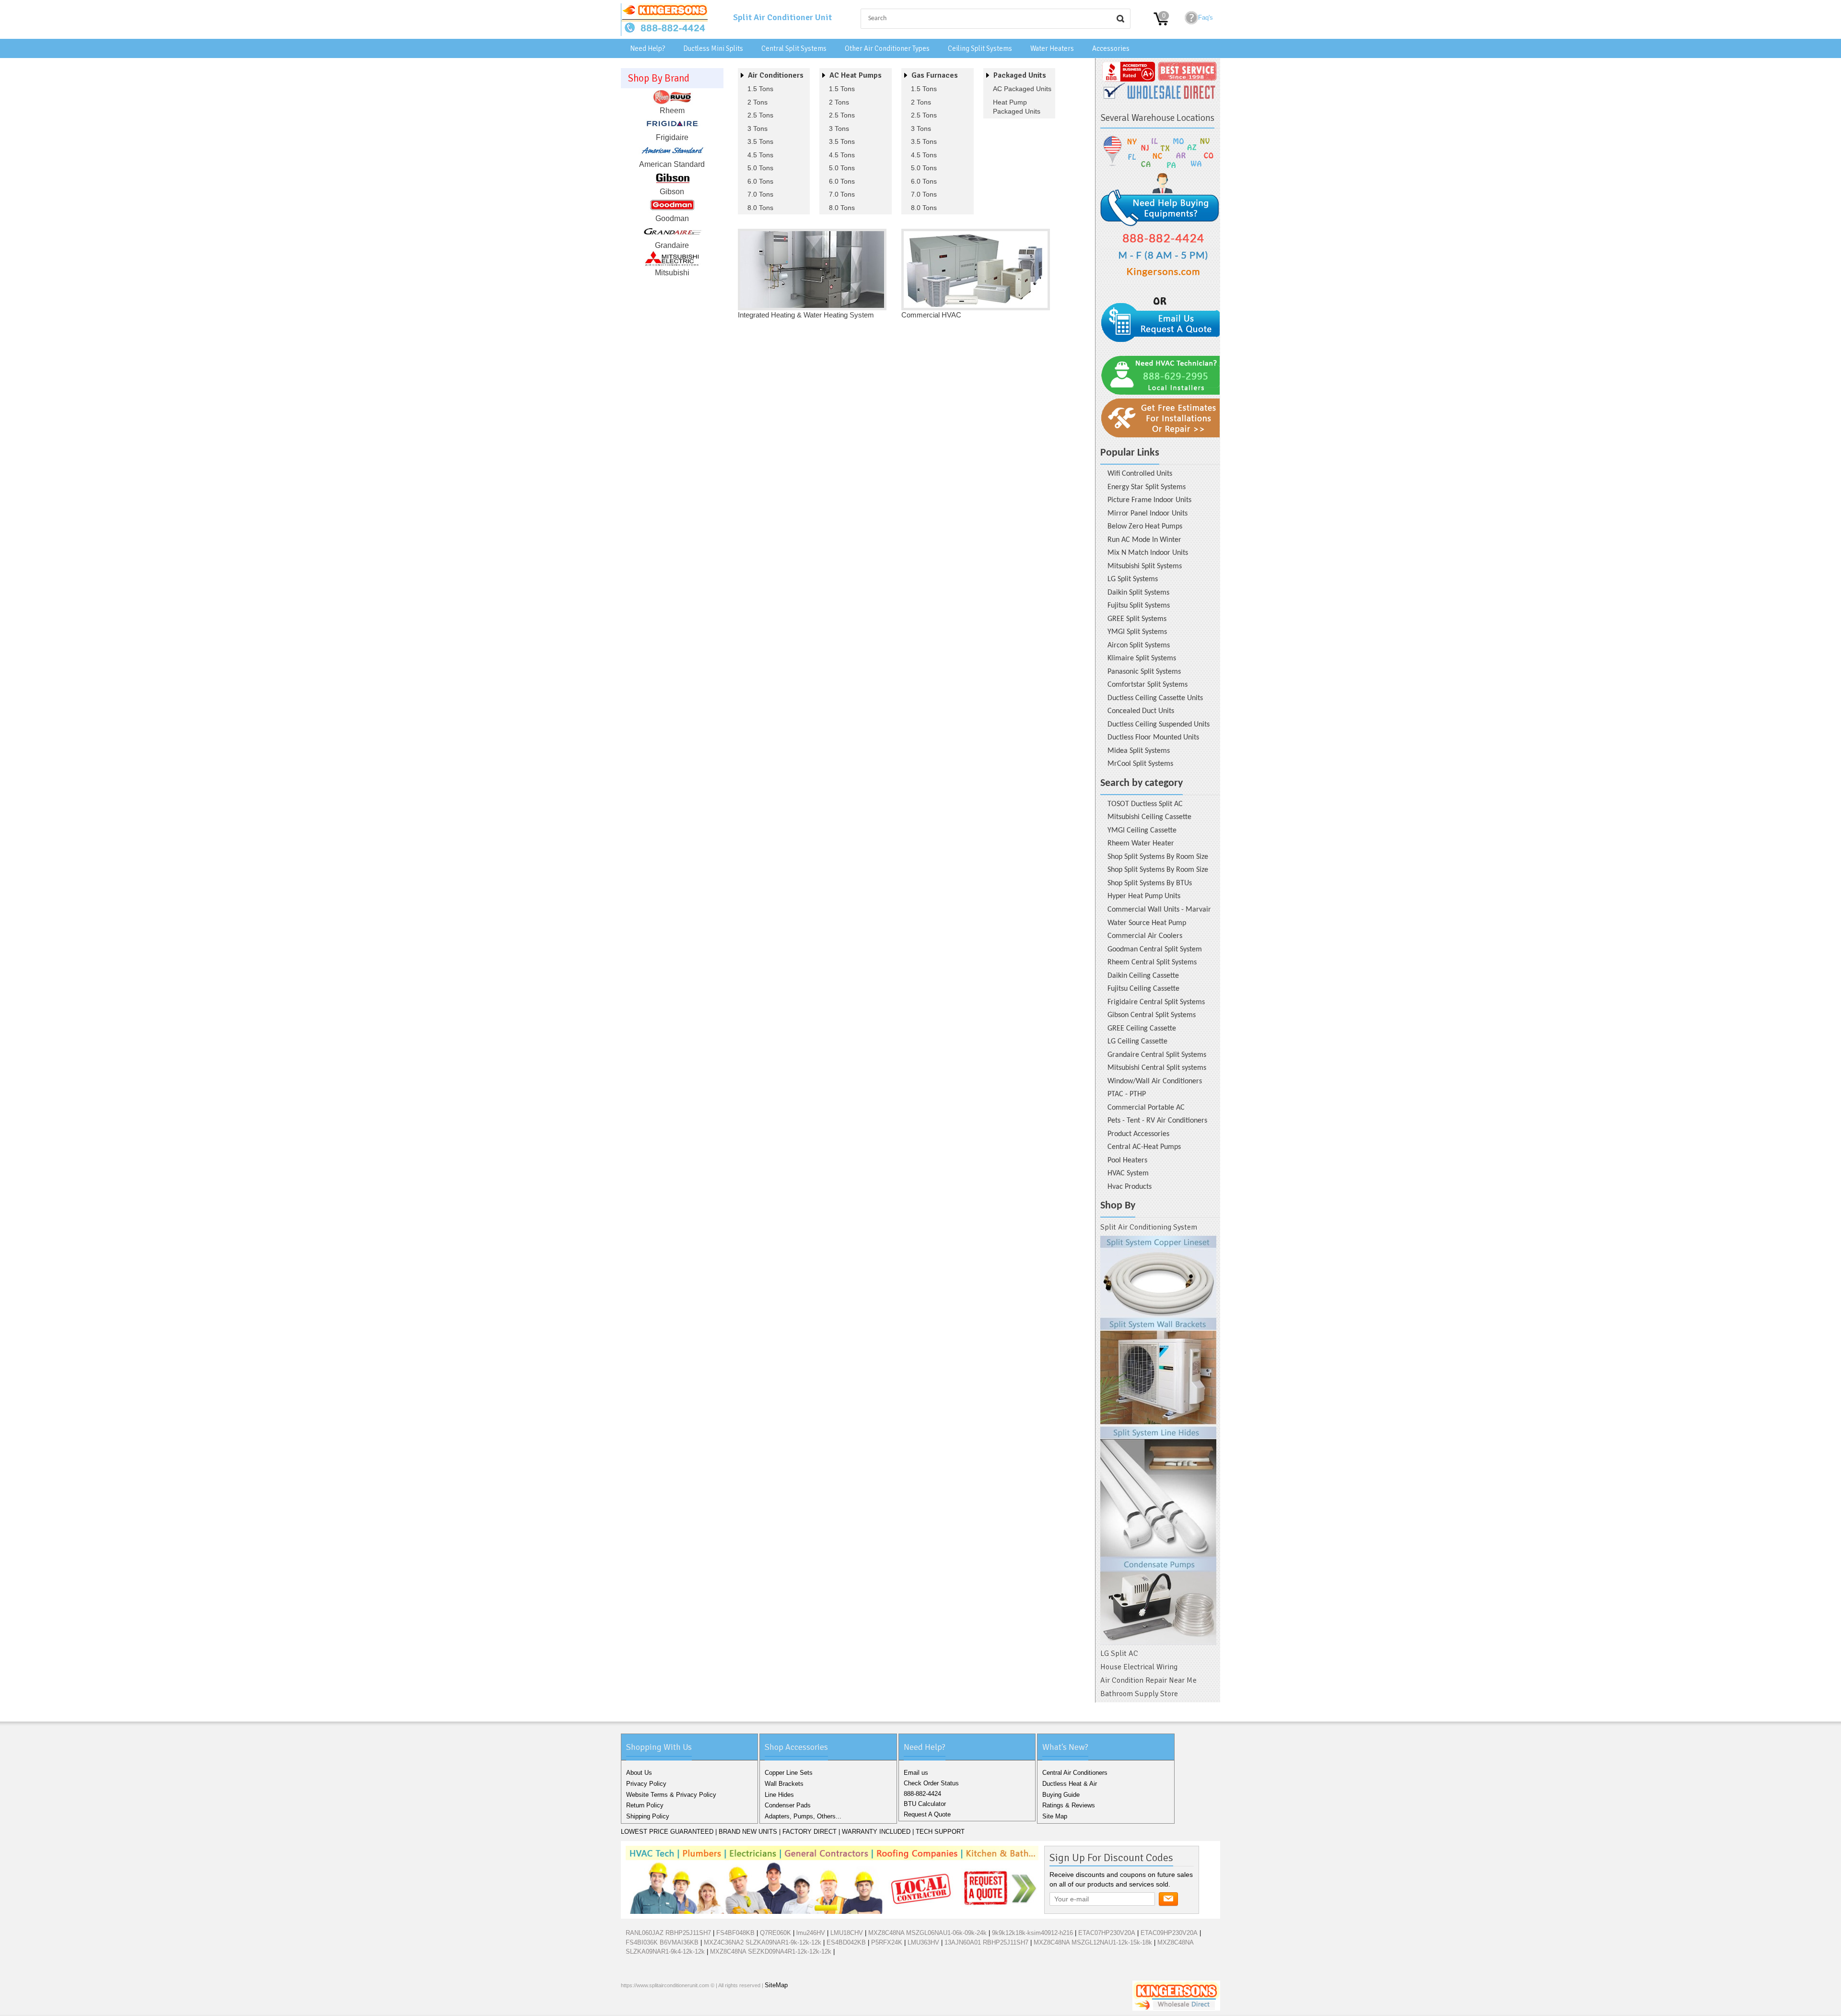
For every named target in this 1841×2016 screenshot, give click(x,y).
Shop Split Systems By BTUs (1150, 883)
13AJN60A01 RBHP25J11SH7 (986, 1942)
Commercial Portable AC (1146, 1108)
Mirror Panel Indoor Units (1148, 514)
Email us (916, 1773)
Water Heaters (1052, 48)
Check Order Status (931, 1783)
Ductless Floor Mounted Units (1153, 738)
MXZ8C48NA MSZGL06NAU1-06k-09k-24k (927, 1933)
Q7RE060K (775, 1933)
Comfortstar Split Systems (1148, 685)
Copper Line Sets (789, 1773)
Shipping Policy (648, 1816)
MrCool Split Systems (1140, 764)
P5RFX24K (887, 1942)
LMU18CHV (847, 1933)
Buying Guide (1061, 1795)
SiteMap (776, 1985)
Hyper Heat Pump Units (1144, 896)
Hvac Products (1130, 1187)
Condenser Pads (788, 1805)
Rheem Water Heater (1141, 844)
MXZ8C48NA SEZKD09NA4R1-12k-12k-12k (771, 1952)
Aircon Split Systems (1139, 645)
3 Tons (757, 129)
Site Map (1055, 1816)
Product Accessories (1138, 1134)
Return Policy (645, 1805)
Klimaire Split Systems (1142, 658)
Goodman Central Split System (1155, 949)
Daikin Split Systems (1138, 593)
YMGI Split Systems (1137, 632)
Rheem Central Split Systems (1152, 962)
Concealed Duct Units (1141, 711)
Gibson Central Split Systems (1152, 1015)
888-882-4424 (922, 1794)
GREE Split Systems (1137, 619)
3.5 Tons (760, 141)
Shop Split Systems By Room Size (1158, 857)
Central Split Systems (794, 48)
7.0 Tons (760, 194)
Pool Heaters (1127, 1160)
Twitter (646, 2006)
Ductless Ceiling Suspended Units (1159, 725)
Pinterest (676, 2006)
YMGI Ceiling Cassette (1142, 831)
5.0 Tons (760, 168)
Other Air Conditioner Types (887, 48)
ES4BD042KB (846, 1942)
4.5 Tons (760, 155)
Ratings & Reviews (1069, 1805)
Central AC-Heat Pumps (1144, 1147)
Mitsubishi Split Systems (1145, 566)
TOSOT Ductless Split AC (1145, 804)
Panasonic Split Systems (1144, 672)
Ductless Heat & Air (1070, 1784)
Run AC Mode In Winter (1144, 540)
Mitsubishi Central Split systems (1157, 1068)
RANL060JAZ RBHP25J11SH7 (668, 1933)
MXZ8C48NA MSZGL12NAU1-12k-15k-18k (1093, 1942)
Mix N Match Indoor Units (1148, 553)
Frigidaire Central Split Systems (1156, 1002)
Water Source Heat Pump (1147, 923)
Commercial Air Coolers (1145, 936)
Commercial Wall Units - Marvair (1159, 910)
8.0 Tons (760, 208)
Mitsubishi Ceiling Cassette (1149, 817)
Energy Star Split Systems (1147, 487)
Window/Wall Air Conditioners (1155, 1081)
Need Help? (647, 48)
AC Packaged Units (1022, 89)
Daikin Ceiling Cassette (1143, 976)
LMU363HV (923, 1942)
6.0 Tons (760, 181)
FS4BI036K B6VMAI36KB (662, 1942)
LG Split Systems (1133, 579)
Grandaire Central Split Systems (1157, 1055)
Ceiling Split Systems (980, 48)
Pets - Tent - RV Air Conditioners (1157, 1121)
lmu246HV (811, 1933)
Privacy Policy (646, 1784)
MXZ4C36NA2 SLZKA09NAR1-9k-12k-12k (763, 1942)
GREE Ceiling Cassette (1142, 1029)
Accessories (1111, 48)
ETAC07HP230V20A (1107, 1933)
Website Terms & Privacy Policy (671, 1795)
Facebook (630, 2006)
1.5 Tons (760, 89)
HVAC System (1128, 1173)
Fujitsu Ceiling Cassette (1143, 989)
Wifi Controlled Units (1140, 474)
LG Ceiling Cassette (1137, 1042)
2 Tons (757, 102)
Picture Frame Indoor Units (1149, 500)
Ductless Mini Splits (713, 48)
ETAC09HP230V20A (1169, 1933)
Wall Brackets (784, 1784)
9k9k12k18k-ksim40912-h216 (1032, 1933)
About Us (639, 1773)
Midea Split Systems (1139, 751)
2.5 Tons (760, 115)
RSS (692, 2006)
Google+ (661, 2006)
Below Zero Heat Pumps (1145, 527)
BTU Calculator (925, 1804)
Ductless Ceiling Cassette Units (1155, 698)
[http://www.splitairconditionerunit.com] (1158, 1441)
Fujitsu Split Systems (1139, 606)
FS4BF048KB (735, 1933)
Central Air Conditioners (1075, 1773)
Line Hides (779, 1795)
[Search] (1120, 19)
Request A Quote (927, 1814)
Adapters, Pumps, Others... (803, 1816)
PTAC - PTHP (1127, 1094)
